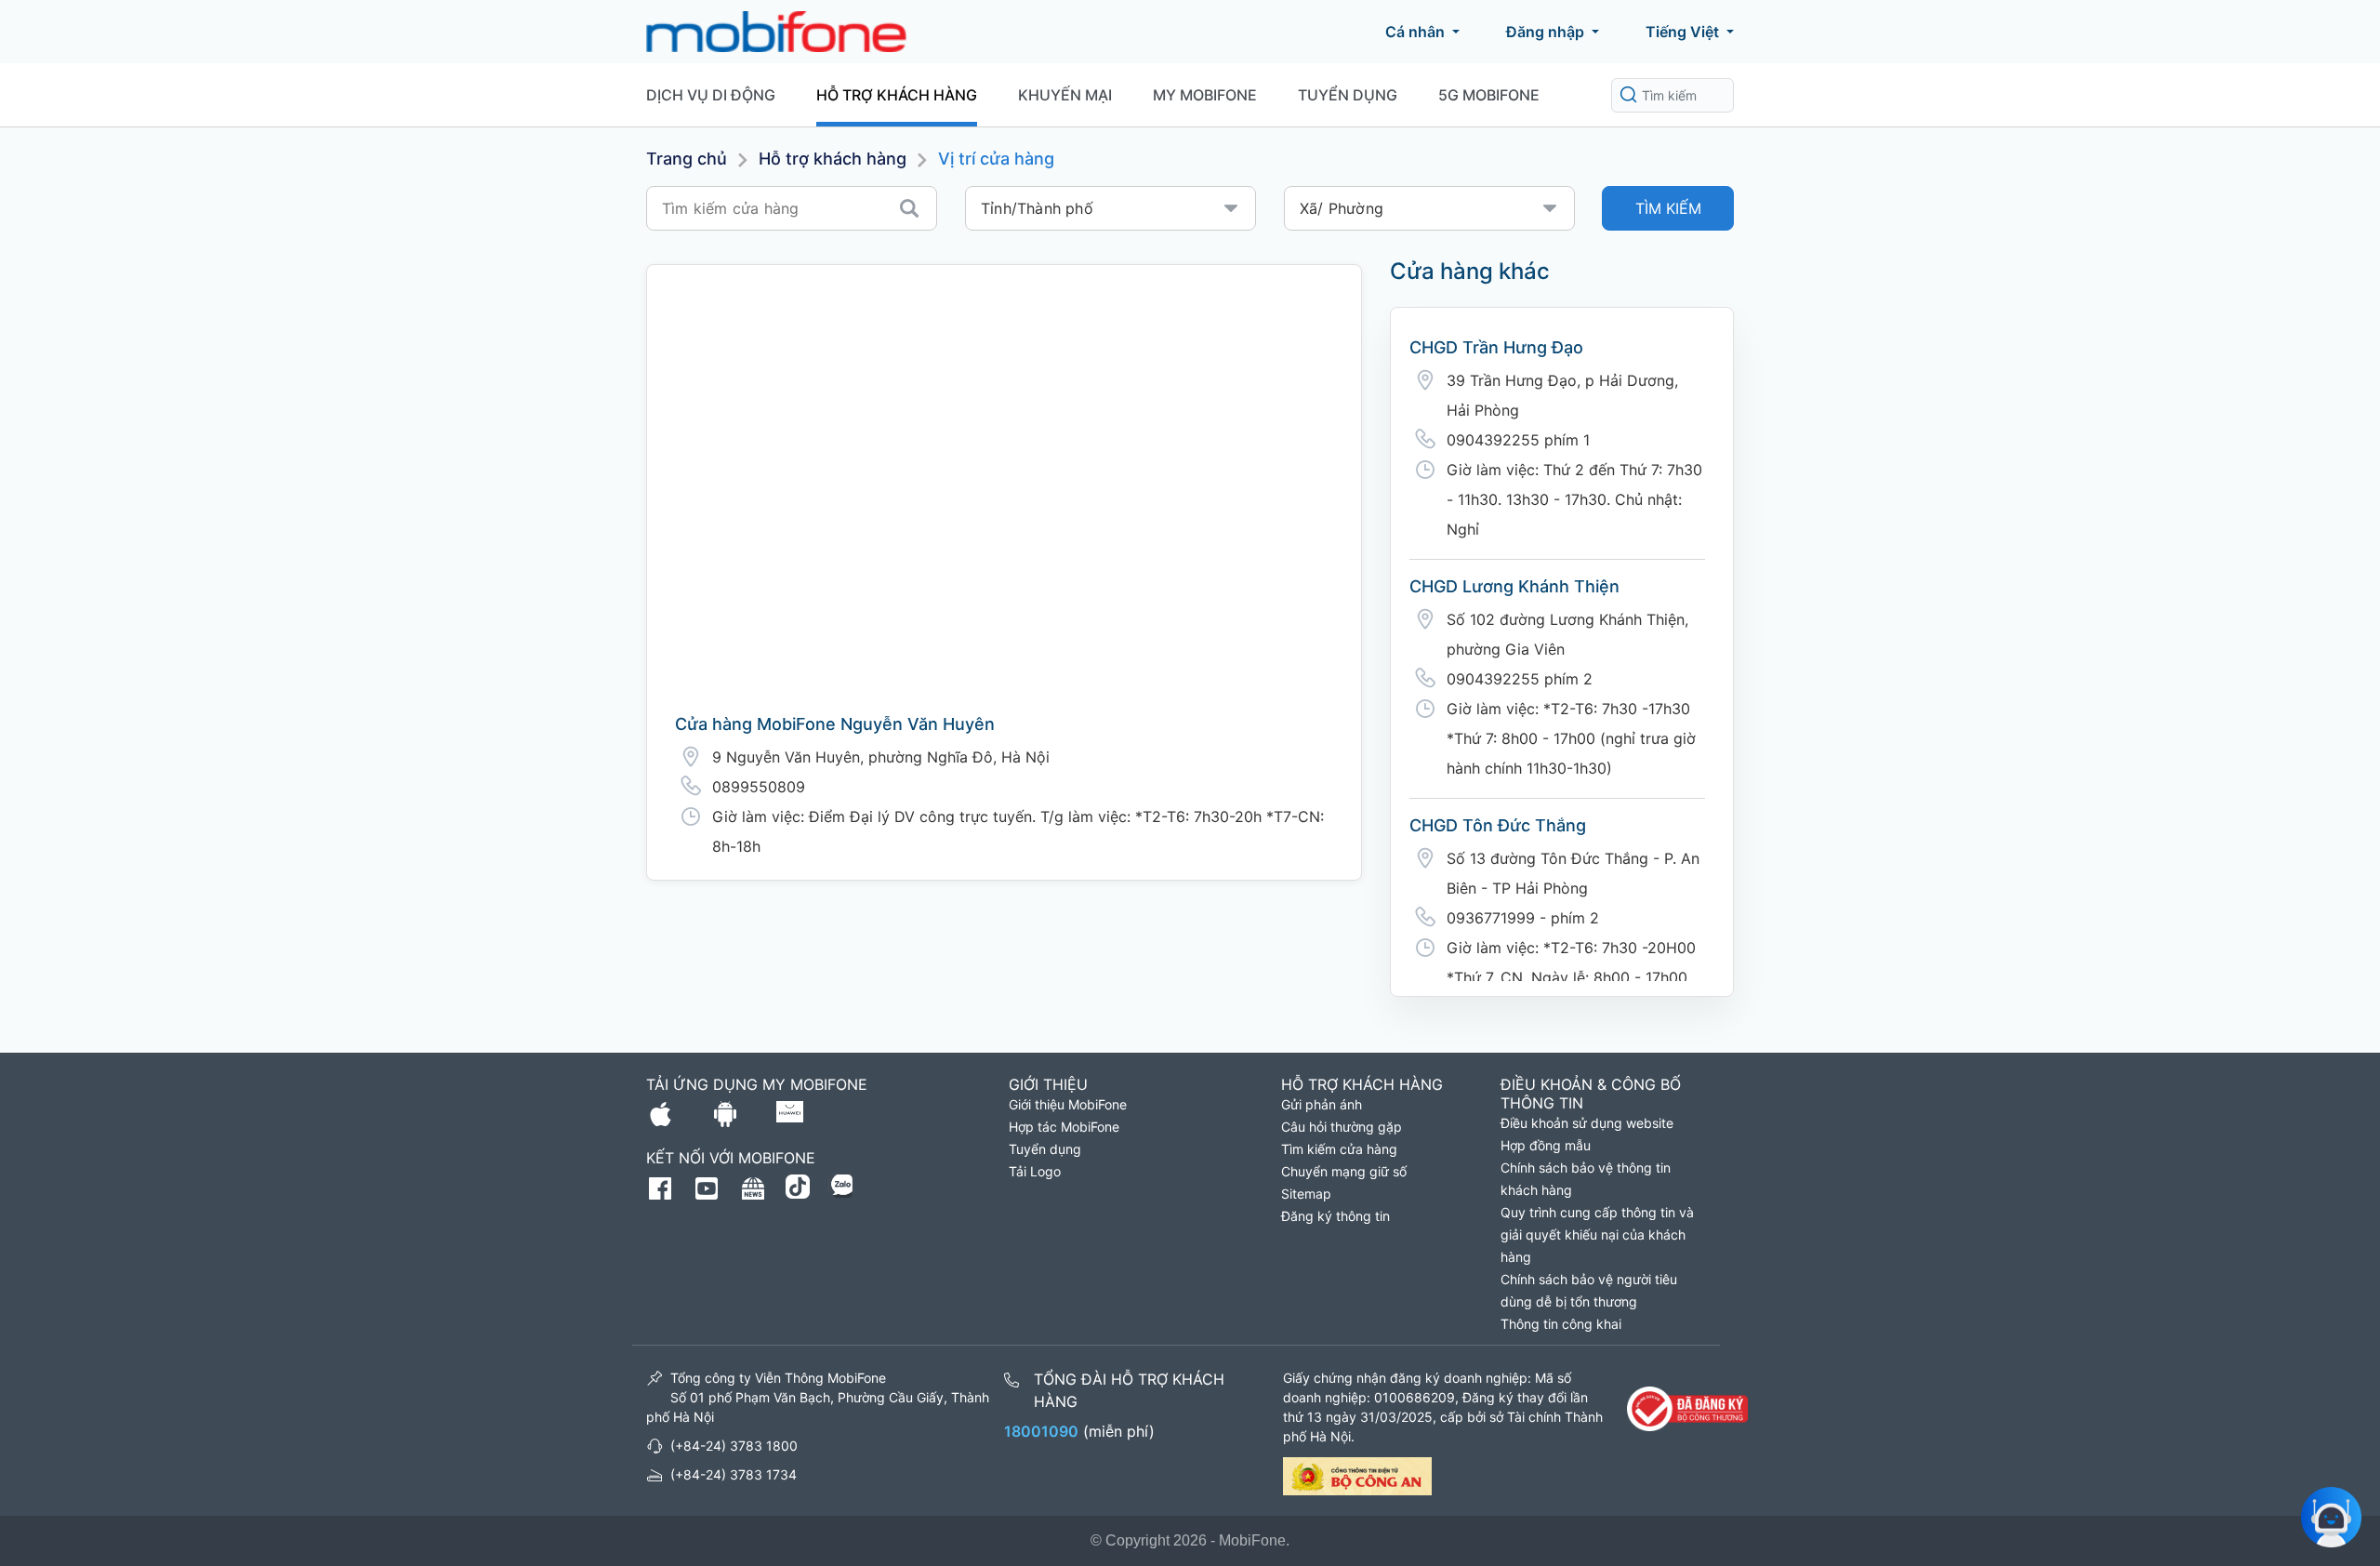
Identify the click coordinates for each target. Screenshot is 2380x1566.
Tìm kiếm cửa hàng (1339, 1149)
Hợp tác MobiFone (1064, 1127)
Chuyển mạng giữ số (1344, 1171)
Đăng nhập (1545, 32)
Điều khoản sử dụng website (1587, 1123)
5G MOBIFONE (1489, 95)
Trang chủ (687, 159)
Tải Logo (1035, 1171)
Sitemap (1306, 1194)
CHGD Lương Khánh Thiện (1514, 586)
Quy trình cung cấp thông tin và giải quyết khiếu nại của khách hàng (1597, 1234)
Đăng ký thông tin (1335, 1216)
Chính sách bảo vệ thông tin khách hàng (1586, 1179)
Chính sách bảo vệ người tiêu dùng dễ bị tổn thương (1589, 1290)
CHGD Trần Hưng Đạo (1496, 347)
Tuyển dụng (1348, 95)
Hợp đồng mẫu (1546, 1145)
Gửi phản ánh (1322, 1104)
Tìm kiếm (1668, 208)
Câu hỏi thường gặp (1342, 1127)
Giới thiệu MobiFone (1068, 1104)
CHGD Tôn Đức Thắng (1498, 825)
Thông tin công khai (1561, 1324)
